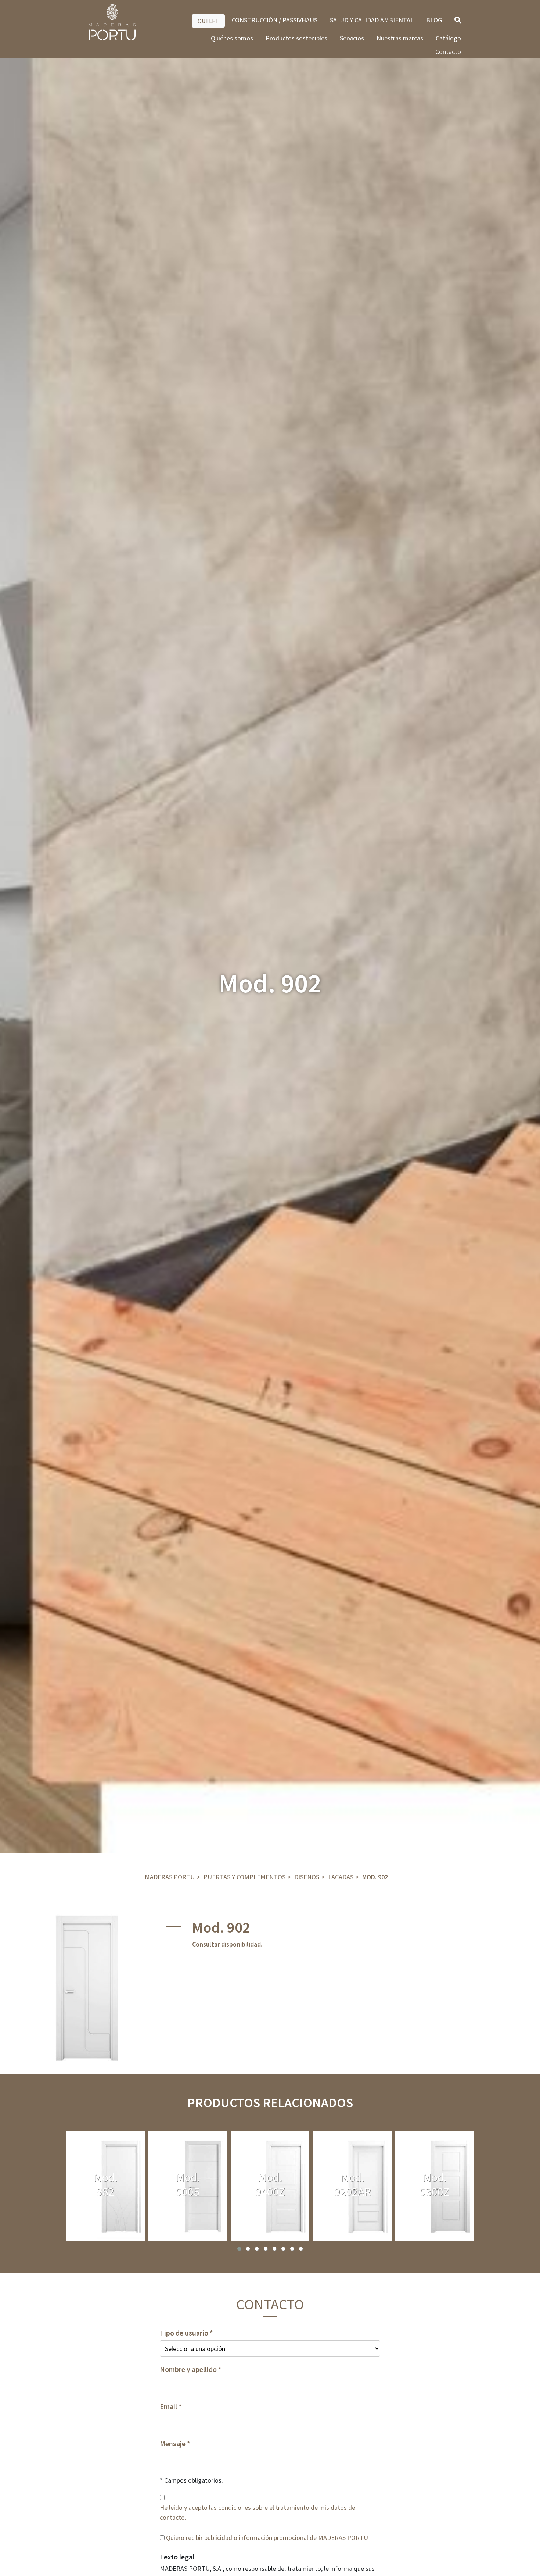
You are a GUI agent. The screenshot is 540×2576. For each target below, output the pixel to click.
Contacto (448, 52)
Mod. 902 (375, 1877)
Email (168, 2406)
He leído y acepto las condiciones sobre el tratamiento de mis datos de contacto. (258, 2512)
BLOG (434, 20)
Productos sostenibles (296, 38)
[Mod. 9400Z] (270, 2186)
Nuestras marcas (400, 38)
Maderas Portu (170, 1877)
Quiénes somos (232, 38)
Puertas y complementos (244, 1877)
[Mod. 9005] (188, 2186)
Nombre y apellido (188, 2369)
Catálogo (448, 38)
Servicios (352, 38)
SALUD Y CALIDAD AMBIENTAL (372, 20)
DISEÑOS (307, 1877)
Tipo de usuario (184, 2333)
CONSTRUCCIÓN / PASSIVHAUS (275, 20)
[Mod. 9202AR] (352, 2186)
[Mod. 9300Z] (435, 2186)
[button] (239, 2249)
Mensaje (173, 2444)
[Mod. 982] (105, 2186)
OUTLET (208, 21)
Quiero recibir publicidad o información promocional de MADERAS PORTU (267, 2538)
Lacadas (341, 1877)
